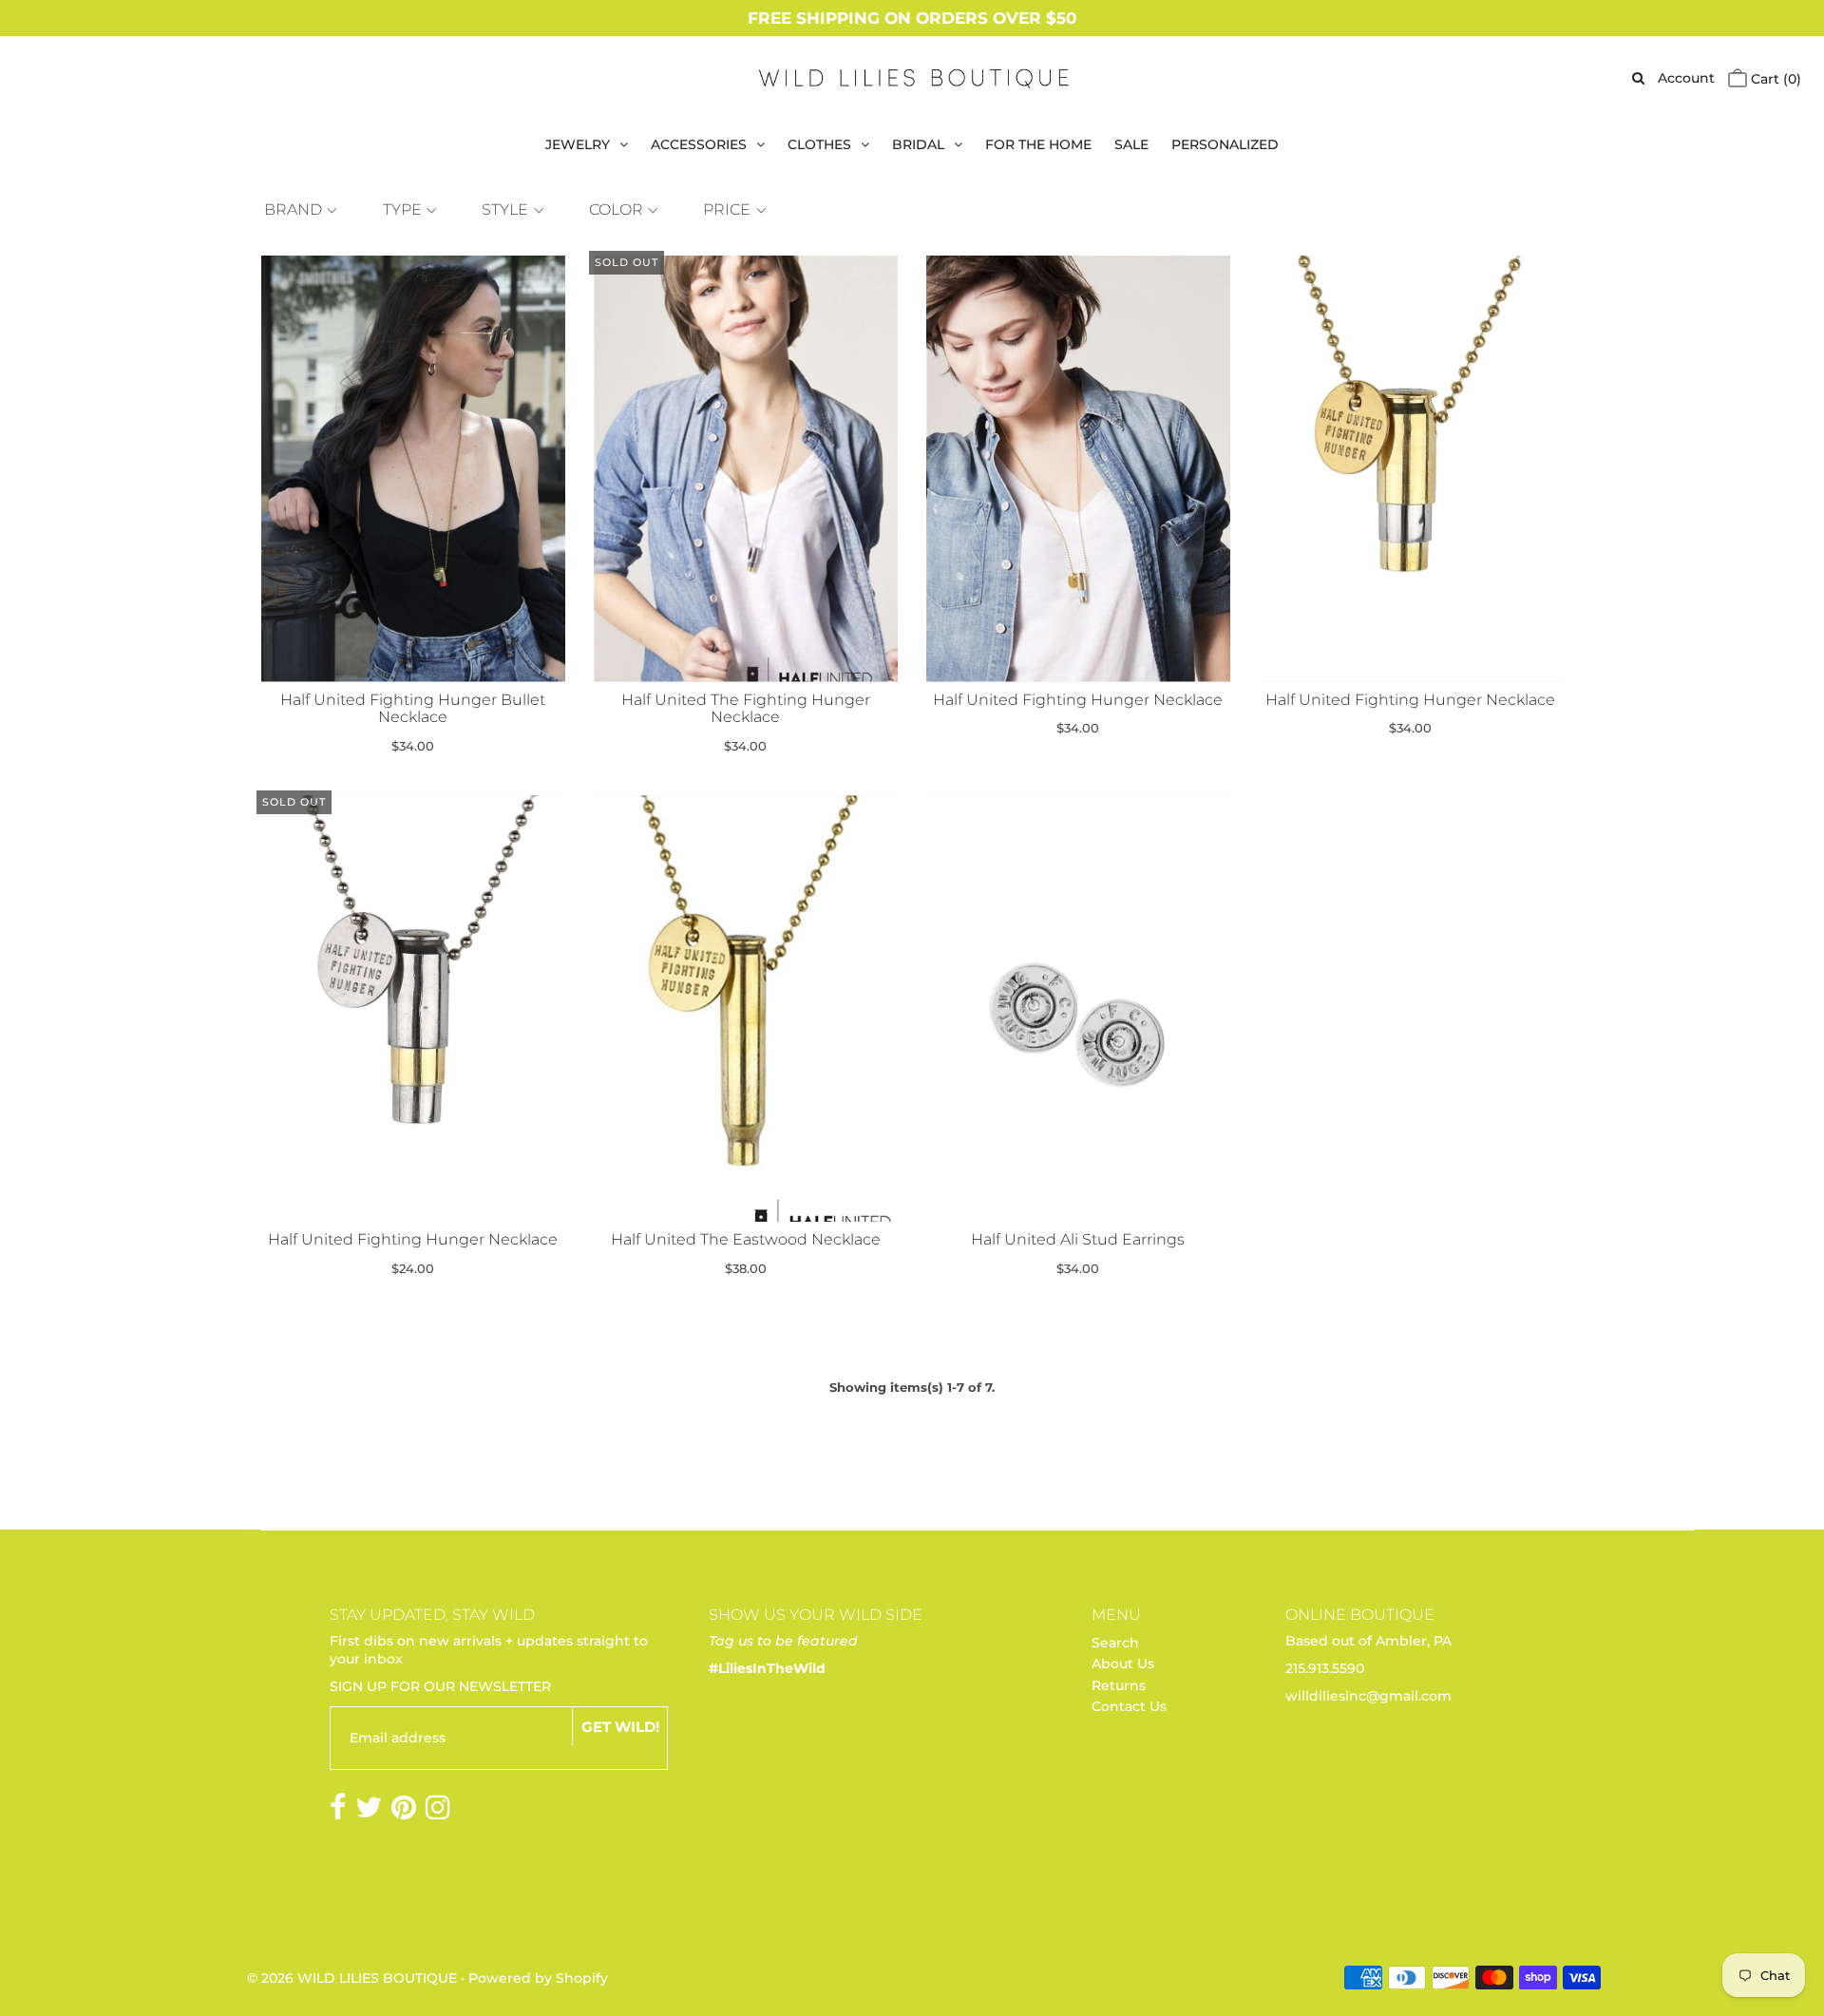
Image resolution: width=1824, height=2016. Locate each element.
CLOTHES (819, 144)
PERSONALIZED (1225, 144)
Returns (1119, 1685)
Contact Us (1129, 1706)
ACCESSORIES (699, 144)
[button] (299, 210)
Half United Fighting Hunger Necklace (1078, 700)
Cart (1774, 79)
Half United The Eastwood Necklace (746, 1239)
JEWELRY (578, 144)
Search (1115, 1643)
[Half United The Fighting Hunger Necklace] (746, 469)
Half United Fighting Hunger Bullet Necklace (413, 709)
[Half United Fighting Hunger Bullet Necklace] (414, 469)
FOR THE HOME (1038, 144)
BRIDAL (918, 144)
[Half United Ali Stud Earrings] (1079, 1008)
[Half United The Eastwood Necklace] (746, 1008)
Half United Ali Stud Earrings (1078, 1239)
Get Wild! (620, 1727)
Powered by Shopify (538, 1978)
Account (1686, 78)
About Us (1123, 1664)
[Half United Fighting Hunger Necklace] (1079, 469)
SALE (1131, 144)
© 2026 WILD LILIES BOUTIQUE (352, 1978)
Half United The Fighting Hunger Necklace (746, 709)
